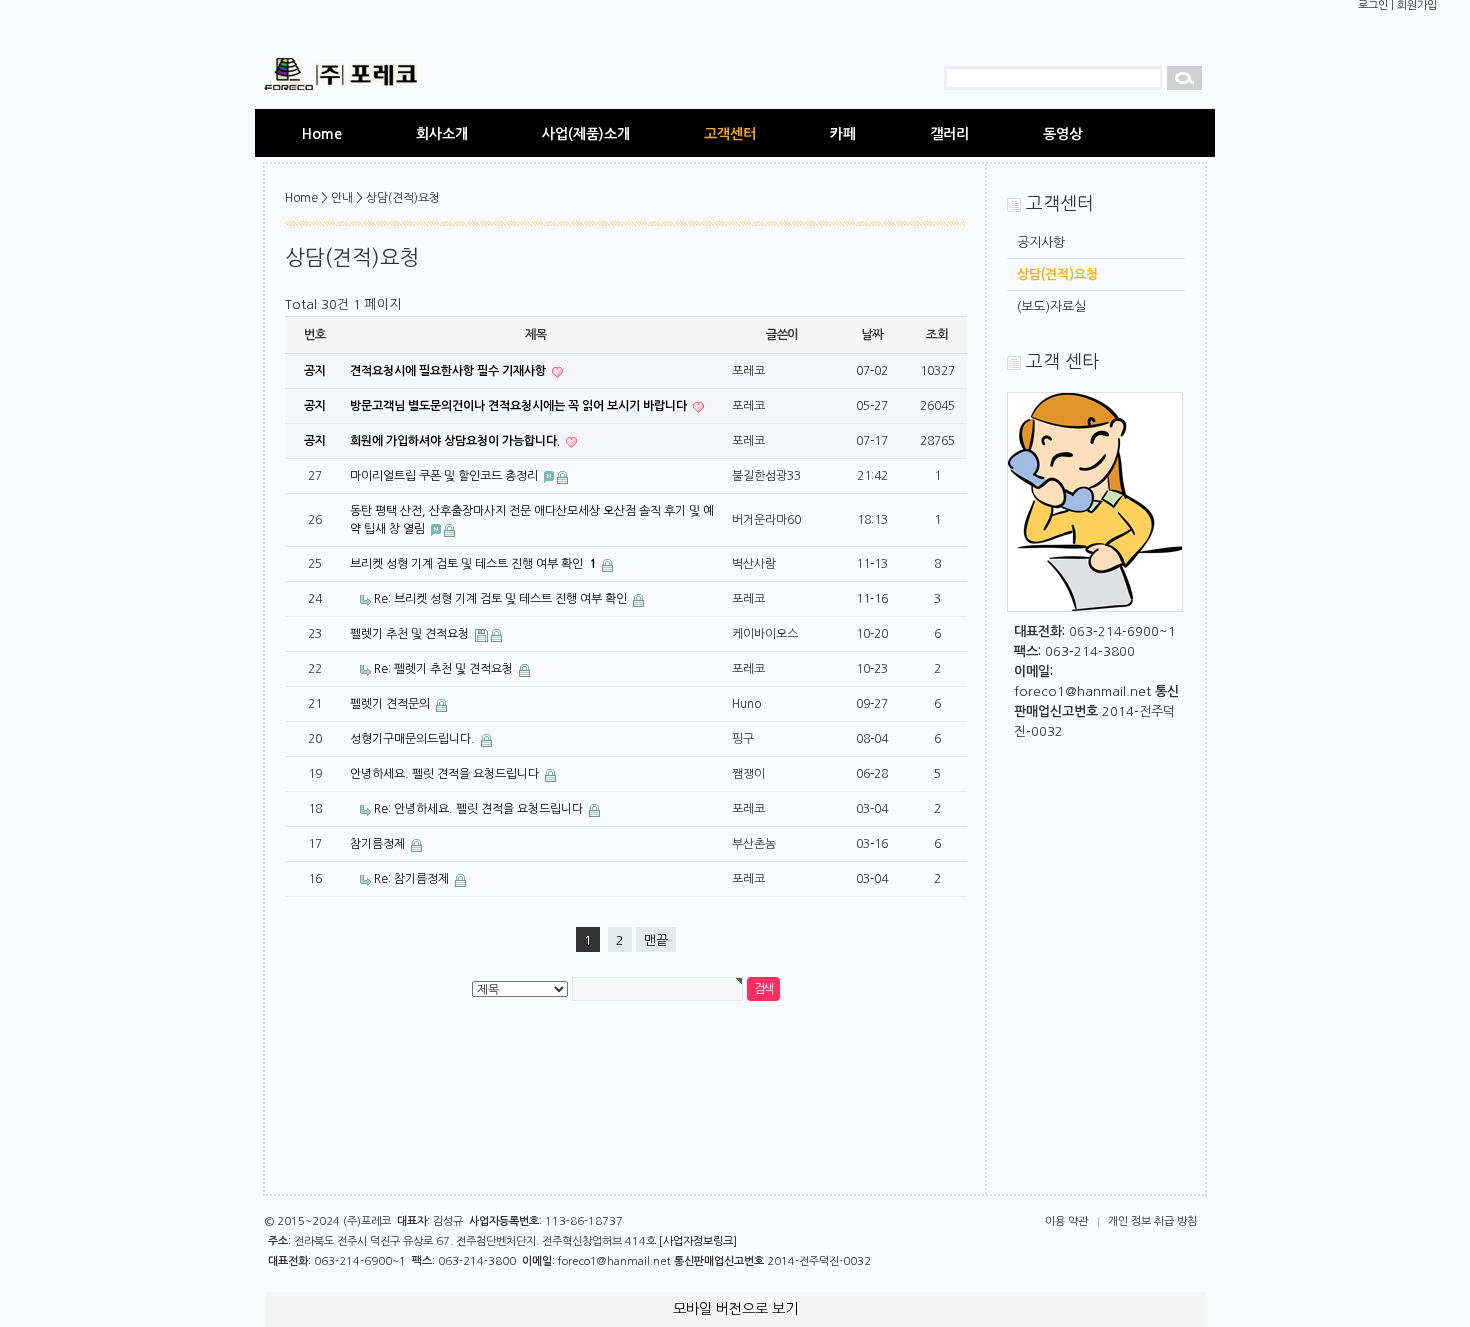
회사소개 (442, 134)
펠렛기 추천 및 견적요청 (411, 634)
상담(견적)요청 (1057, 274)
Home (322, 134)
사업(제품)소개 (586, 134)
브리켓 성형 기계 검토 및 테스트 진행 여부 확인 (473, 564)
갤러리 (949, 134)
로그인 (1373, 5)
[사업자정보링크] (698, 1241)
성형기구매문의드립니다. (414, 739)
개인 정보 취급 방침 (1152, 1221)
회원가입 (1417, 5)
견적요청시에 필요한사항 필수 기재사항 (449, 371)
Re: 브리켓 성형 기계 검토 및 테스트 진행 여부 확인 (502, 599)
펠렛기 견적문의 (391, 704)
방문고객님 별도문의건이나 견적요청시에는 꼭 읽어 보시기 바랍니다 (520, 406)
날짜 (872, 335)
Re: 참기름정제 (413, 879)
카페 (843, 134)
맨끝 (656, 940)
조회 (937, 335)
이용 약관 (1066, 1221)
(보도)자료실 (1051, 306)
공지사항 (1041, 242)
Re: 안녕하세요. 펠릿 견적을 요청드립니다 (480, 809)
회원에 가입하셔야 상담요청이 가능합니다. (456, 441)
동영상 (1062, 134)
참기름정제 (379, 844)
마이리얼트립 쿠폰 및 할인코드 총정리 (445, 476)
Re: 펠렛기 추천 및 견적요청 (445, 669)
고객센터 (730, 134)
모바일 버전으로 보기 (735, 1309)
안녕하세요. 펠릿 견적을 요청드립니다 (446, 774)
